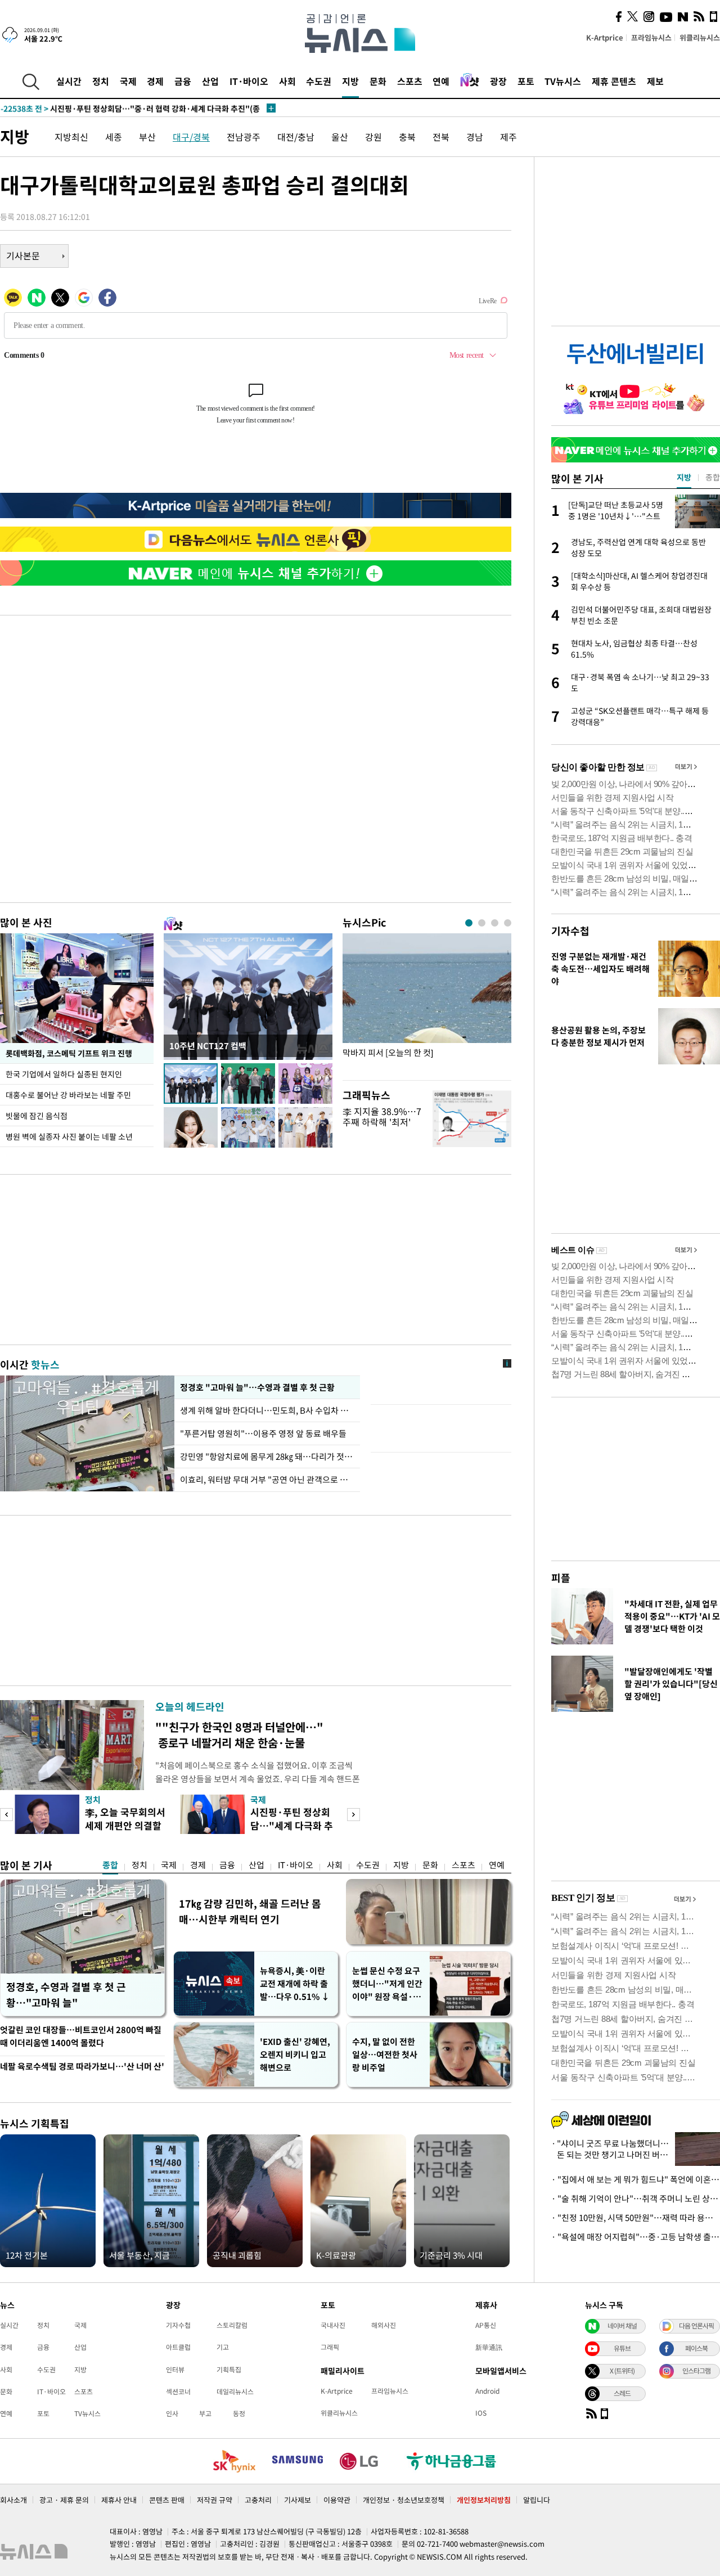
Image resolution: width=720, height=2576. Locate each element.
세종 (114, 137)
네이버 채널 (622, 2326)
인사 (172, 2413)
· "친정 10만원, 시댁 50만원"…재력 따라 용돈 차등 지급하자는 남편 (636, 2218)
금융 (183, 81)
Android (487, 2391)
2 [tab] (482, 923)
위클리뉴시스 (700, 37)
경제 (155, 81)
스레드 (622, 2393)
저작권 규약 (215, 2500)
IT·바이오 (249, 81)
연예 (441, 81)
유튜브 (622, 2348)
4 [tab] (508, 923)
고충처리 (258, 2500)
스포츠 (410, 81)
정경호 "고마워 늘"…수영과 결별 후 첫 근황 (256, 1387)
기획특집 (229, 2370)
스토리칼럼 (232, 2325)
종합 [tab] (713, 477)
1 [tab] (469, 923)
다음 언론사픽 (696, 2326)
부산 (147, 137)
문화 (378, 81)
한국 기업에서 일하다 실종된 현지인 (64, 1074)
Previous (6, 1815)
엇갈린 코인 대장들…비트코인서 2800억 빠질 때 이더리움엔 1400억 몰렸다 (81, 2036)
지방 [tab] (684, 477)
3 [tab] (495, 923)
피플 (561, 1578)
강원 (373, 137)
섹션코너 (178, 2391)
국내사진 (333, 2325)
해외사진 (384, 2325)
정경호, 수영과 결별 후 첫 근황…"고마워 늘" (66, 1995)
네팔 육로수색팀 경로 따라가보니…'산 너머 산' (82, 2066)
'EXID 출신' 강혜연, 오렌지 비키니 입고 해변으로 (295, 2054)
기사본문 (23, 255)
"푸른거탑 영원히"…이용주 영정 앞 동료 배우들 (263, 1433)
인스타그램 (696, 2371)
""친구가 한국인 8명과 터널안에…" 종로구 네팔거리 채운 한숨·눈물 (239, 1735)
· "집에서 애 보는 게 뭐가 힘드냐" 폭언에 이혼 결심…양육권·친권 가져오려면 (636, 2179)
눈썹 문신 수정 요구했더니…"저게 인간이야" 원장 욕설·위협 (387, 1984)
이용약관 (337, 2500)
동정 (239, 2413)
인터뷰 (175, 2370)
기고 (223, 2347)
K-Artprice (605, 37)
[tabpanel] (427, 1004)
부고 (205, 2413)
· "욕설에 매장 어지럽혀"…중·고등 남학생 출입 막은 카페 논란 (636, 2237)
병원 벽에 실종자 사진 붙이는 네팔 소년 (69, 1136)
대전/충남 (296, 137)
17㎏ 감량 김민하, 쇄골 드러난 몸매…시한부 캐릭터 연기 (250, 1911)
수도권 (319, 81)
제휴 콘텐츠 (614, 81)
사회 (287, 81)
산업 (210, 81)
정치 (101, 81)
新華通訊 (489, 2347)
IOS (481, 2413)
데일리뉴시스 (235, 2391)
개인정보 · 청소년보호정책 (404, 2500)
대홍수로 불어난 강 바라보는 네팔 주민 (68, 1095)
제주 (508, 137)
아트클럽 (178, 2347)
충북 (407, 137)
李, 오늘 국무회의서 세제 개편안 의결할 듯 (125, 1825)
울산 (340, 137)
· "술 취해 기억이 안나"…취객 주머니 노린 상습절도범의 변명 (636, 2199)
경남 (475, 137)
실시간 (69, 81)
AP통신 (486, 2325)
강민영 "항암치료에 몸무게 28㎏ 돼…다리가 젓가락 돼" (267, 1456)
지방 (350, 81)
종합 (110, 1865)
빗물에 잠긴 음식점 (37, 1116)
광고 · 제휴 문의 (64, 2500)
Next (354, 1815)
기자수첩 (570, 931)
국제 (128, 81)
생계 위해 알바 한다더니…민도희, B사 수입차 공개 (267, 1410)
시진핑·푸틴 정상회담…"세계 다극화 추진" (292, 1825)
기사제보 (298, 2500)
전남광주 (244, 137)
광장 (498, 81)
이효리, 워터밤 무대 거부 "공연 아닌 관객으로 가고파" (267, 1480)
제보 (655, 81)
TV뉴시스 (563, 81)
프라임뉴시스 (651, 37)
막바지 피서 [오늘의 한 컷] (388, 1053)
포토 (526, 81)
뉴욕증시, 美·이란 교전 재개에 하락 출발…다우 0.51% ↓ (295, 1984)
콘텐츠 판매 (167, 2500)
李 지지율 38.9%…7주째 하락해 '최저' (382, 1116)
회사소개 (13, 2500)
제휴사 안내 (119, 2500)
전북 (441, 137)
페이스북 (696, 2348)
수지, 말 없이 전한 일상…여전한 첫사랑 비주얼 (385, 2054)
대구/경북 (191, 137)
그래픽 (330, 2347)
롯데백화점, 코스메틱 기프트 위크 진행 (69, 1053)
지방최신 (71, 137)
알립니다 (537, 2500)
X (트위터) (622, 2371)
